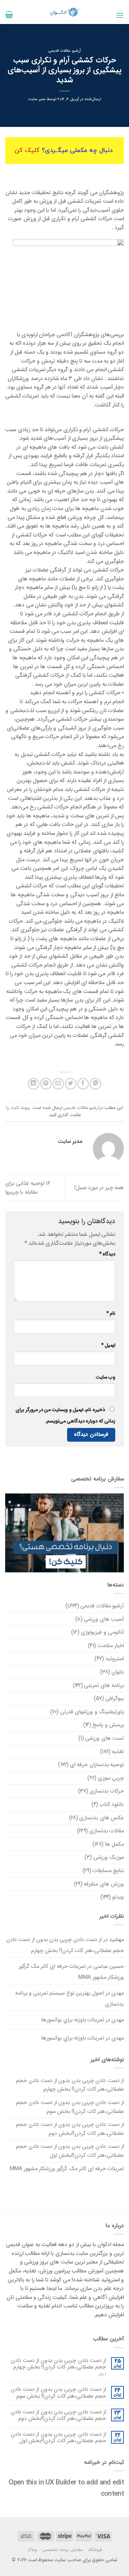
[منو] (120, 15)
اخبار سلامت (111, 1646)
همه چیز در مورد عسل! (99, 1188)
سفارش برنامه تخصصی (63, 2550)
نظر (102, 2374)
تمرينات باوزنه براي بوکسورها (73, 2020)
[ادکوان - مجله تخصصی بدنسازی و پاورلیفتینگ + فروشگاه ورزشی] (64, 12)
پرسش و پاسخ (108, 1725)
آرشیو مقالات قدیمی (64, 51)
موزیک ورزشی (109, 1857)
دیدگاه (107, 1254)
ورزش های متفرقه (104, 1884)
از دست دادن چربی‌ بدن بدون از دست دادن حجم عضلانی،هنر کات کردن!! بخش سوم (70, 2107)
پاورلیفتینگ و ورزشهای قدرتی (92, 1712)
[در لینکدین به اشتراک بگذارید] (34, 1084)
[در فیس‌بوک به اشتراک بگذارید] (83, 1084)
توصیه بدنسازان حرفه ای (97, 1765)
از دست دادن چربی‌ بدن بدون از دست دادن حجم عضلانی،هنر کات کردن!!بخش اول (70, 2151)
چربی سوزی (111, 1778)
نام (111, 1314)
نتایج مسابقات (108, 1871)
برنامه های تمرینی (104, 1685)
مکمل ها (114, 1844)
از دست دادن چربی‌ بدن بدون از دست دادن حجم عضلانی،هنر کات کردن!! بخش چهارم (65, 1945)
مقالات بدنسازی (106, 1831)
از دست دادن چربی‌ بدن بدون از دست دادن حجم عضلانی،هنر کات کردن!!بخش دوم (70, 2129)
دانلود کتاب (112, 1804)
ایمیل (108, 1345)
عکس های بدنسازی (101, 1818)
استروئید (115, 1659)
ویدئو (118, 1897)
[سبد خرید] (9, 14)
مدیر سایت (37, 99)
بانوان (118, 1672)
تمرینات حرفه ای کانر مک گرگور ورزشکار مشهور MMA (71, 1972)
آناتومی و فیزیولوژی (102, 1632)
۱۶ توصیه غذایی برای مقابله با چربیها (28, 1188)
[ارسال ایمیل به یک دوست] (58, 1084)
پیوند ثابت (20, 1108)
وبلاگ (32, 2550)
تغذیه (118, 1752)
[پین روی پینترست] (46, 1084)
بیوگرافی (115, 1698)
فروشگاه (95, 2550)
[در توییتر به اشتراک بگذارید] (71, 1084)
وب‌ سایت (105, 1377)
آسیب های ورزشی (104, 1619)
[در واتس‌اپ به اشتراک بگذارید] (95, 1084)
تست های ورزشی (104, 1738)
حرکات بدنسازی (107, 1791)
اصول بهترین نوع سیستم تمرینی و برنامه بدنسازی (69, 1999)
